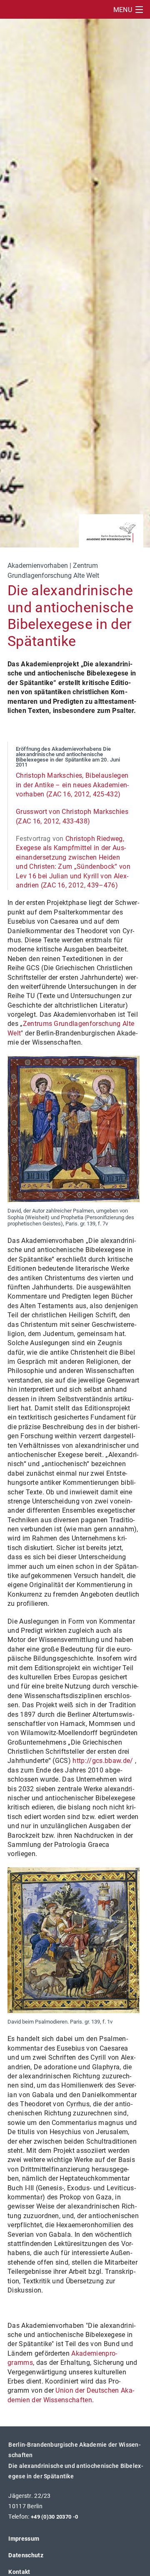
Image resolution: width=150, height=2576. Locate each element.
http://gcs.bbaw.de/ (103, 1761)
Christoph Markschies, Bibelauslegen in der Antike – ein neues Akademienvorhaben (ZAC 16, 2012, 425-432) (72, 785)
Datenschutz (26, 2555)
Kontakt (19, 2572)
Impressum (24, 2539)
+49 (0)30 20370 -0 (54, 2517)
